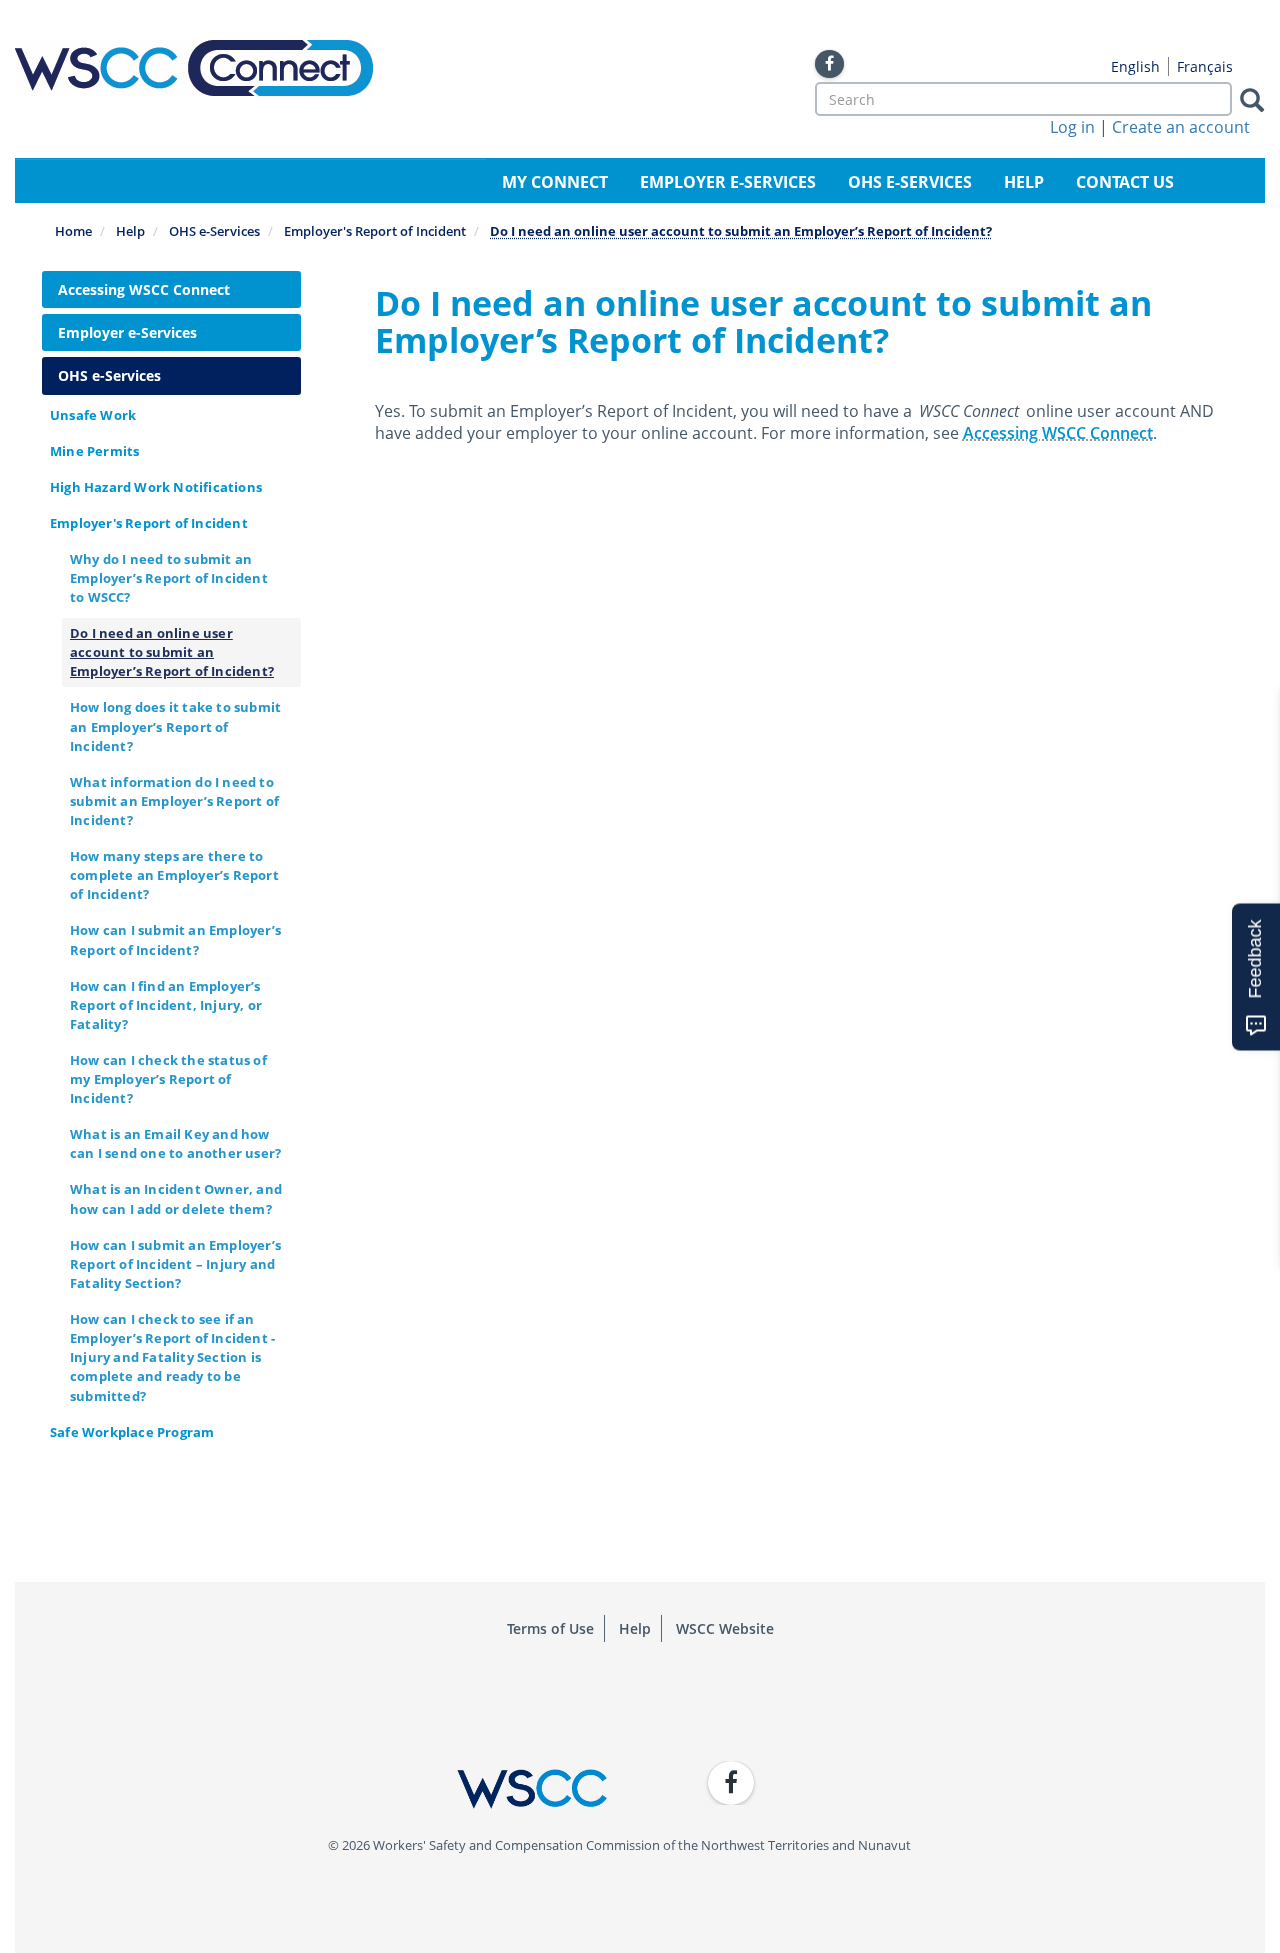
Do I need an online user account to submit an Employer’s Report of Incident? (172, 652)
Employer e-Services (728, 182)
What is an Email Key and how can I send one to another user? (175, 1143)
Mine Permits (94, 451)
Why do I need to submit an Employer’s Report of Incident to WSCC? (169, 578)
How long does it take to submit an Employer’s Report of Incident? (175, 726)
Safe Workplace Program (132, 1432)
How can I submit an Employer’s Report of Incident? (175, 939)
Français (1205, 66)
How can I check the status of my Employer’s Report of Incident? (168, 1079)
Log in (1072, 127)
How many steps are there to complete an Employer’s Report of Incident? (174, 875)
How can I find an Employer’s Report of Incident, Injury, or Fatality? (166, 1005)
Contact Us (1125, 182)
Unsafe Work (93, 415)
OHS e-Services (910, 182)
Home (73, 231)
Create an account (1181, 127)
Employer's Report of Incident (375, 231)
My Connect (555, 182)
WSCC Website (725, 1628)
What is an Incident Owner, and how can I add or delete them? (176, 1198)
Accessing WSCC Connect (144, 289)
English (1135, 66)
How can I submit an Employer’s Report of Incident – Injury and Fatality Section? (175, 1264)
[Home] (194, 68)
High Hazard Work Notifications (156, 487)
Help (1024, 182)
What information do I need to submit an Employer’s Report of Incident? (174, 801)
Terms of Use (550, 1628)
